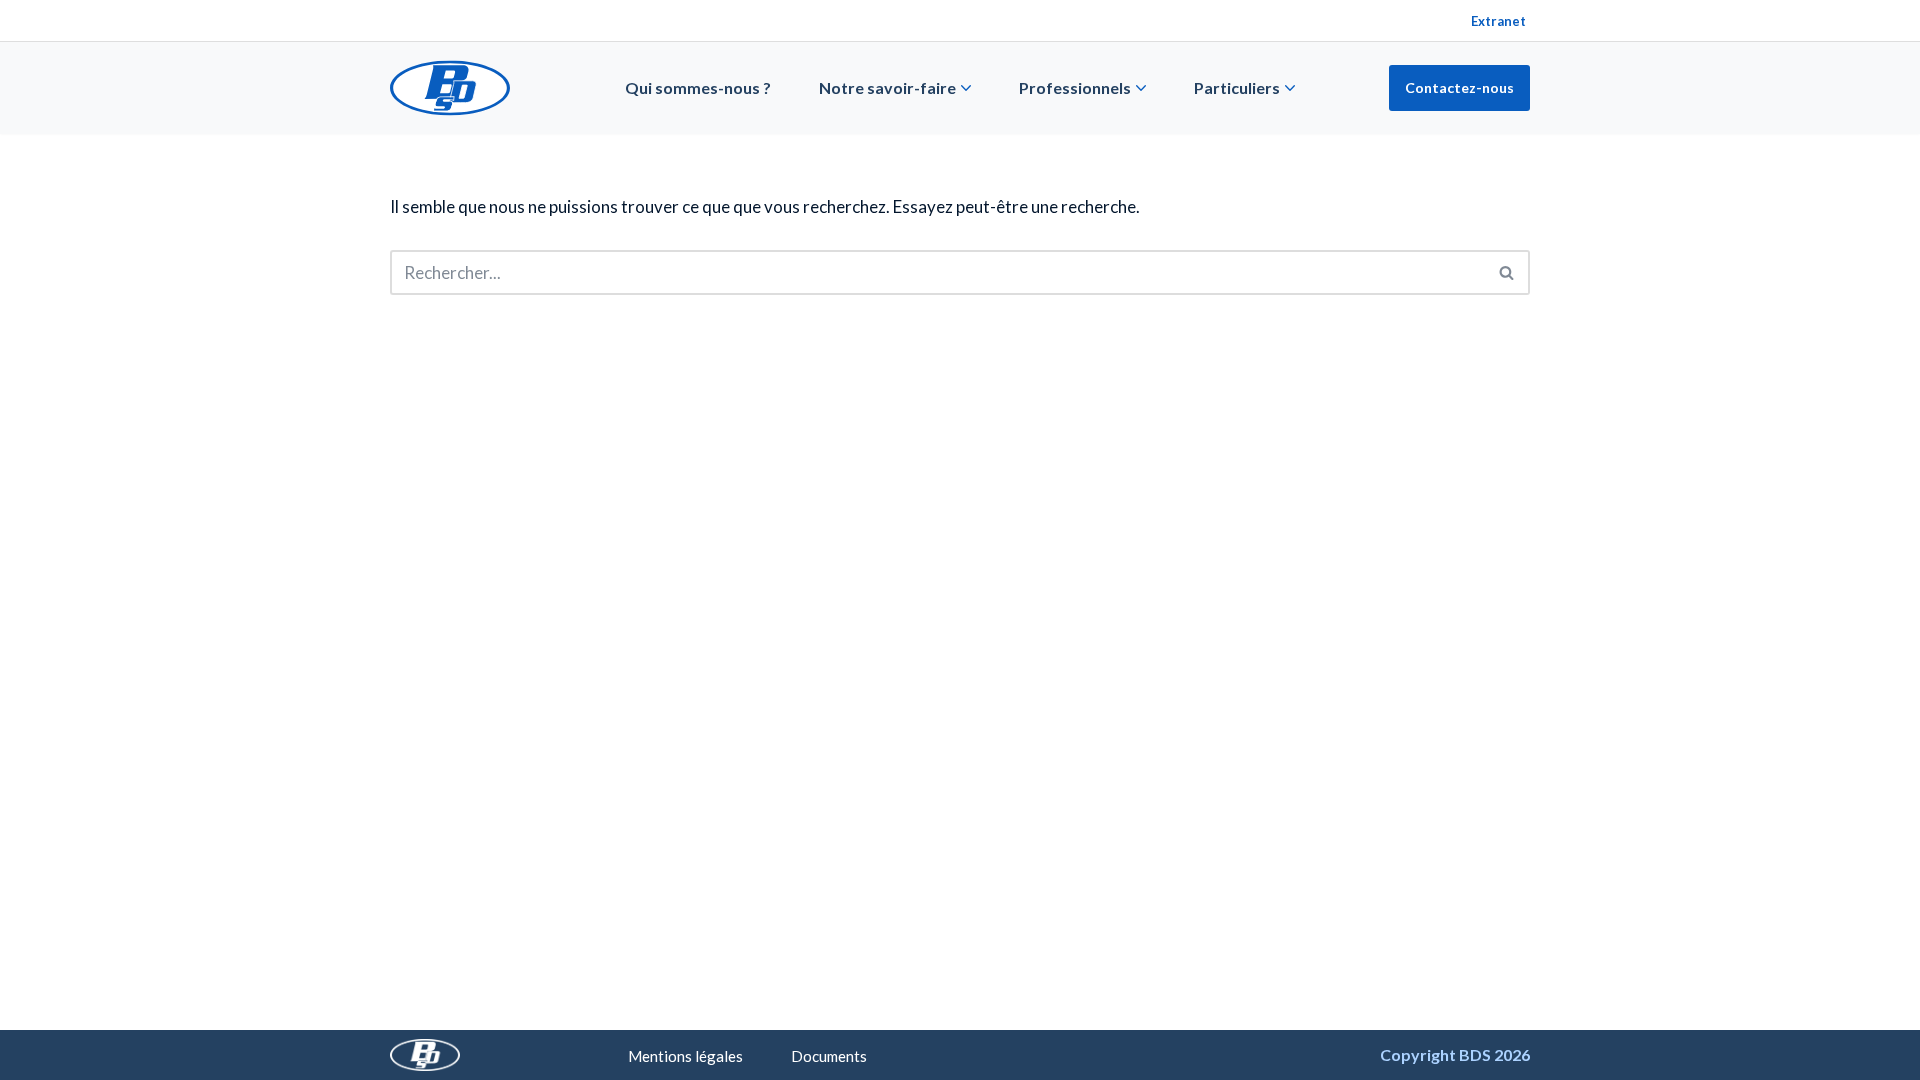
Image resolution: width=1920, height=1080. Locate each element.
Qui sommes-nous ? (698, 87)
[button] (966, 88)
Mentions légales (685, 1056)
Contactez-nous (1459, 87)
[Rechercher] (1507, 272)
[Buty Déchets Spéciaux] (450, 88)
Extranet (1498, 21)
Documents (829, 1056)
